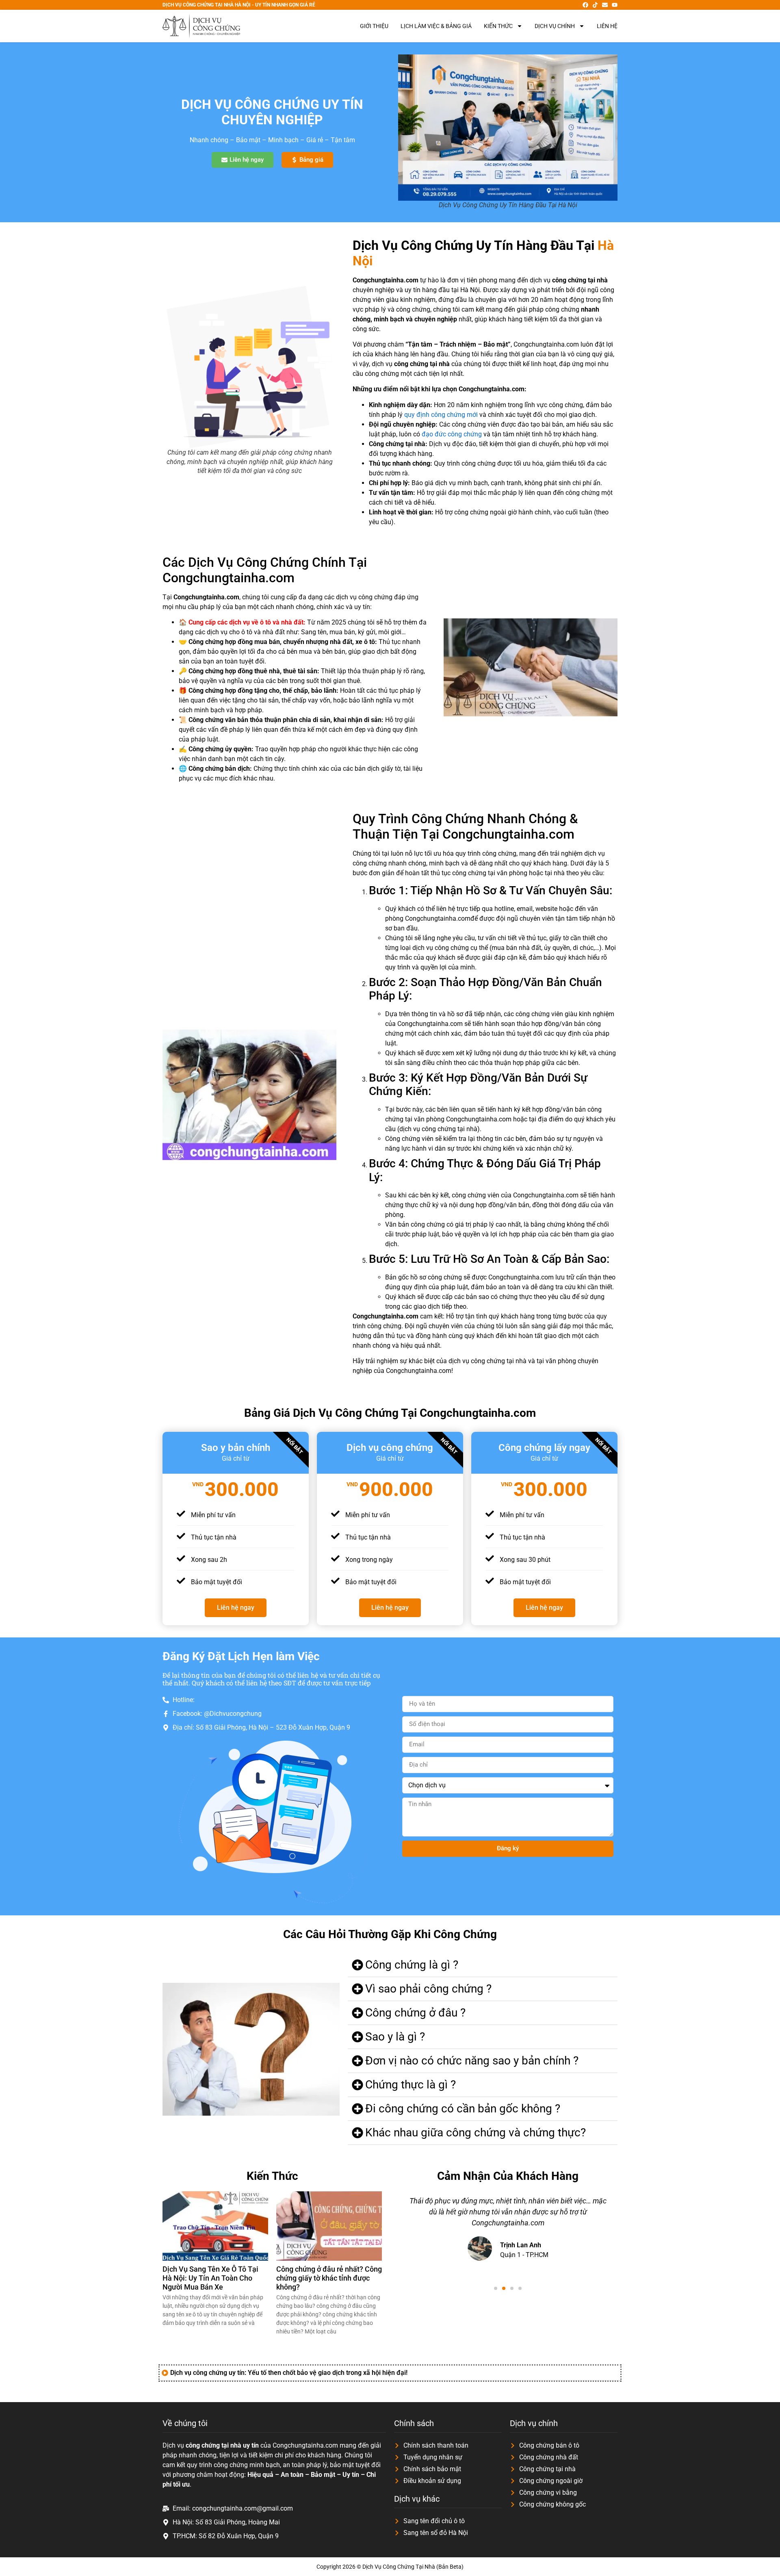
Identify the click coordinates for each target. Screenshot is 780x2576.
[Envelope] (605, 5)
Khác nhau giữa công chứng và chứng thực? (476, 2133)
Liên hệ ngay (236, 1608)
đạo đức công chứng (452, 434)
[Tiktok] (595, 5)
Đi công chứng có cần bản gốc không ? (463, 2109)
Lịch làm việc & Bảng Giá (436, 26)
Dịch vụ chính (555, 26)
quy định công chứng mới (441, 415)
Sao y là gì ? (395, 2037)
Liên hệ (607, 26)
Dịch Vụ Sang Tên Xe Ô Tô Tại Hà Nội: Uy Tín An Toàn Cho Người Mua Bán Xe (210, 2278)
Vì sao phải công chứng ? (428, 1989)
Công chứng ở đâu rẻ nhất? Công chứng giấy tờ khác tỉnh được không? (329, 2278)
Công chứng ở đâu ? (415, 2013)
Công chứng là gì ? (412, 1965)
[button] (483, 1965)
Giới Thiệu (374, 26)
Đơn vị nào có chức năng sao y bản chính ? (472, 2061)
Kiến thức (498, 26)
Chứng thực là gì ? (411, 2085)
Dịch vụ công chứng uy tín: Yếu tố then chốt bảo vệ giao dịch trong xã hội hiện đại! (289, 2373)
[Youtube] (615, 5)
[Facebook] (585, 5)
